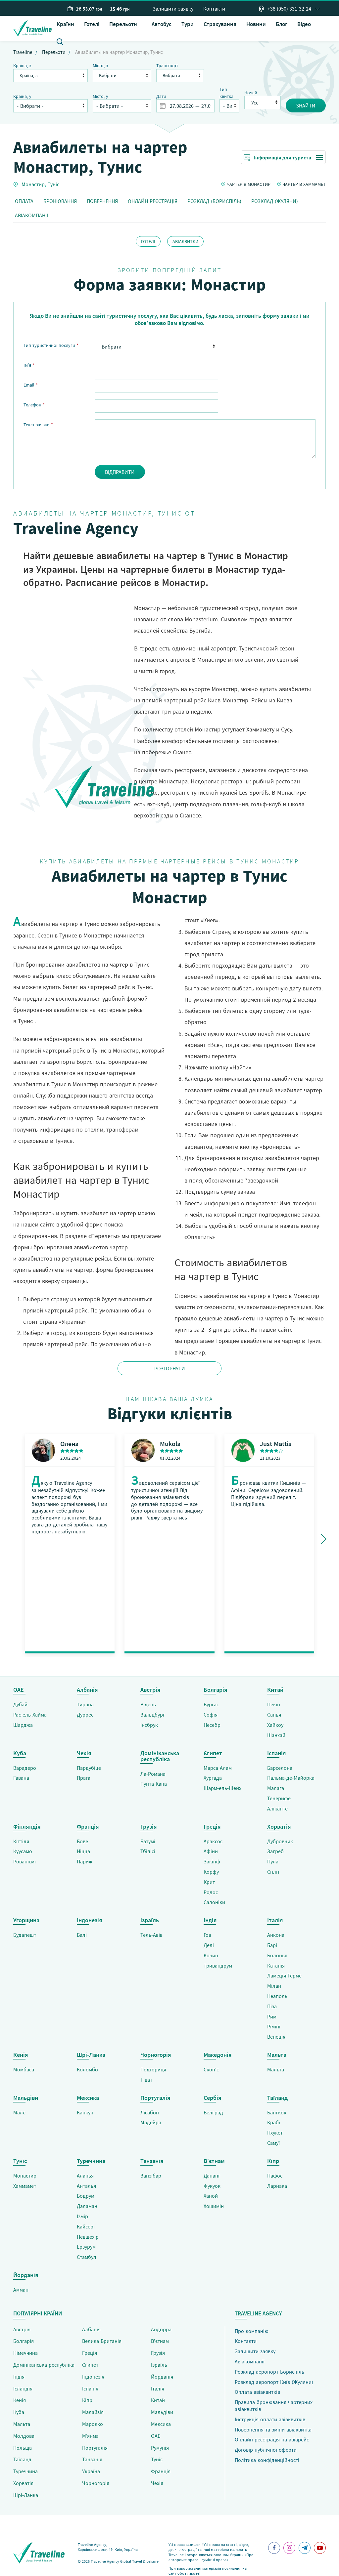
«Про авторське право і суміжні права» (211, 2557)
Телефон (34, 405)
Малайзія (93, 2412)
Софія (211, 1715)
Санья (274, 1715)
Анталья (86, 2186)
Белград (213, 2112)
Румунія (160, 2448)
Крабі (274, 2122)
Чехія (157, 2483)
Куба (19, 2412)
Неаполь (277, 1996)
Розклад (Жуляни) (275, 201)
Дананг (212, 2176)
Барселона (280, 1768)
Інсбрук (149, 1725)
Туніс (53, 184)
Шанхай (276, 1735)
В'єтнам (160, 2341)
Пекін (274, 1704)
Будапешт (25, 1935)
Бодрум (86, 2196)
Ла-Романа (153, 1774)
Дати (161, 96)
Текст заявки (38, 425)
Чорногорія (96, 2483)
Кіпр (87, 2400)
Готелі (92, 24)
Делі (209, 1945)
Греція (90, 2353)
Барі (272, 1945)
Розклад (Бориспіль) (214, 201)
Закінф (212, 1861)
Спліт (273, 1872)
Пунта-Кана (154, 1784)
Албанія (91, 2329)
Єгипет (90, 2365)
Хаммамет (25, 2186)
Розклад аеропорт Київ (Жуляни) (274, 2382)
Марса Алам (218, 1768)
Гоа (207, 1935)
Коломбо (87, 2069)
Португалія (95, 2448)
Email (31, 385)
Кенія (20, 2400)
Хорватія (23, 2483)
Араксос (213, 1841)
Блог (282, 24)
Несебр (212, 1725)
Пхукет (275, 2133)
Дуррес (85, 1715)
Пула (273, 1861)
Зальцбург (153, 1715)
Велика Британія (102, 2341)
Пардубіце (89, 1768)
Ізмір (82, 2216)
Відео (304, 24)
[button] (125, 24)
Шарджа (23, 1725)
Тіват (146, 2080)
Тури (188, 24)
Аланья (85, 2176)
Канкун (85, 2112)
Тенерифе (279, 1798)
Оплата (24, 201)
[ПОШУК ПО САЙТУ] (60, 41)
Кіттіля (21, 1841)
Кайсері (86, 2226)
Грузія (158, 2353)
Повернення (102, 201)
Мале (19, 2112)
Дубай (20, 1704)
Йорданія (162, 2377)
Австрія (22, 2329)
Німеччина (25, 2353)
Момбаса (24, 2069)
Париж (85, 1861)
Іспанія (90, 2389)
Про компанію (252, 2331)
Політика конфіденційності (267, 2460)
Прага (84, 1778)
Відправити (120, 472)
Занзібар (151, 2176)
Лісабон (150, 2112)
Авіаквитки (185, 241)
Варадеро (25, 1768)
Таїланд (22, 2459)
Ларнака (277, 2186)
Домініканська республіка (44, 2365)
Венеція (276, 2037)
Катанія (276, 1966)
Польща (23, 2448)
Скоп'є (211, 2069)
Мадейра (151, 2122)
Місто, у (100, 96)
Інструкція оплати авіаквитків (270, 2419)
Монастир (33, 184)
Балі (82, 1935)
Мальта (276, 2069)
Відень (148, 1704)
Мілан (274, 1986)
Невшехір (88, 2237)
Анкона (276, 1935)
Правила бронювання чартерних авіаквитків (274, 2406)
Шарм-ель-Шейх (222, 1788)
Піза (272, 2006)
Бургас (211, 1704)
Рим (272, 2016)
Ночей (251, 93)
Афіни (211, 1851)
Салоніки (214, 1902)
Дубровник (280, 1841)
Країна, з (22, 65)
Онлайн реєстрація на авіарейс (272, 2439)
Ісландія (23, 2389)
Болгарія (24, 2341)
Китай (158, 2400)
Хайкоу (275, 1725)
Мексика (161, 2424)
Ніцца (83, 1851)
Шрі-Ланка (26, 2495)
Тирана (85, 1704)
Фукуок (212, 2186)
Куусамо (23, 1851)
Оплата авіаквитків (257, 2392)
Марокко (93, 2424)
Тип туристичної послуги (51, 345)
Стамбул (87, 2257)
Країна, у (22, 96)
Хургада (213, 1778)
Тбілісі (148, 1851)
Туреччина (25, 2471)
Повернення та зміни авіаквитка (273, 2430)
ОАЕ (156, 2436)
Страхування (220, 24)
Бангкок (277, 2112)
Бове (82, 1841)
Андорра (161, 2329)
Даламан (87, 2206)
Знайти (306, 105)
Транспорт (167, 65)
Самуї (273, 2143)
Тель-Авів (151, 1935)
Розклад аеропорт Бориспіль (269, 2372)
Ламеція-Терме (284, 1975)
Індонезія (93, 2377)
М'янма (90, 2436)
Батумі (148, 1841)
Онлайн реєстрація (153, 201)
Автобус (162, 24)
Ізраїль (159, 2365)
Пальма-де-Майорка (291, 1778)
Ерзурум (86, 2247)
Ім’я (29, 365)
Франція (161, 2471)
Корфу (211, 1872)
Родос (211, 1892)
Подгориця (153, 2069)
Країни (65, 24)
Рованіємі (24, 1861)
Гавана (21, 1778)
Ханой (211, 2196)
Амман (21, 2290)
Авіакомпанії (31, 215)
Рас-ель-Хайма (30, 1715)
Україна (91, 2471)
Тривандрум (218, 1966)
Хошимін (214, 2206)
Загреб (275, 1851)
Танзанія (92, 2459)
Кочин (211, 1955)
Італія (158, 2389)
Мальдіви (162, 2412)
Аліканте (277, 1808)
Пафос (275, 2176)
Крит (209, 1882)
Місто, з (100, 65)
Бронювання (60, 201)
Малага (276, 1788)
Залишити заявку (173, 9)
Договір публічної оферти (266, 2450)
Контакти (214, 9)
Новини (256, 24)
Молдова (24, 2436)
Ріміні (274, 2026)
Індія (19, 2377)
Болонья (277, 1955)
